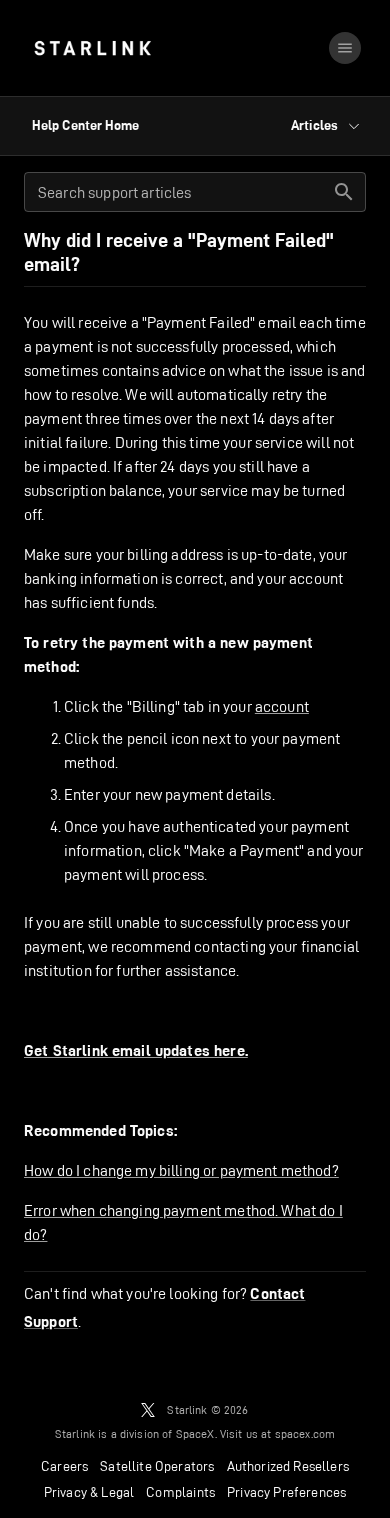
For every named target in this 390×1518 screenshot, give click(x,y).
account (282, 706)
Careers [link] (64, 1466)
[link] (92, 48)
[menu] (345, 48)
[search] (344, 192)
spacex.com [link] (305, 1433)
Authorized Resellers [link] (288, 1466)
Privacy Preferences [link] (286, 1492)
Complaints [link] (180, 1492)
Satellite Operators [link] (157, 1466)
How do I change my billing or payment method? (181, 1170)
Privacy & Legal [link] (89, 1492)
